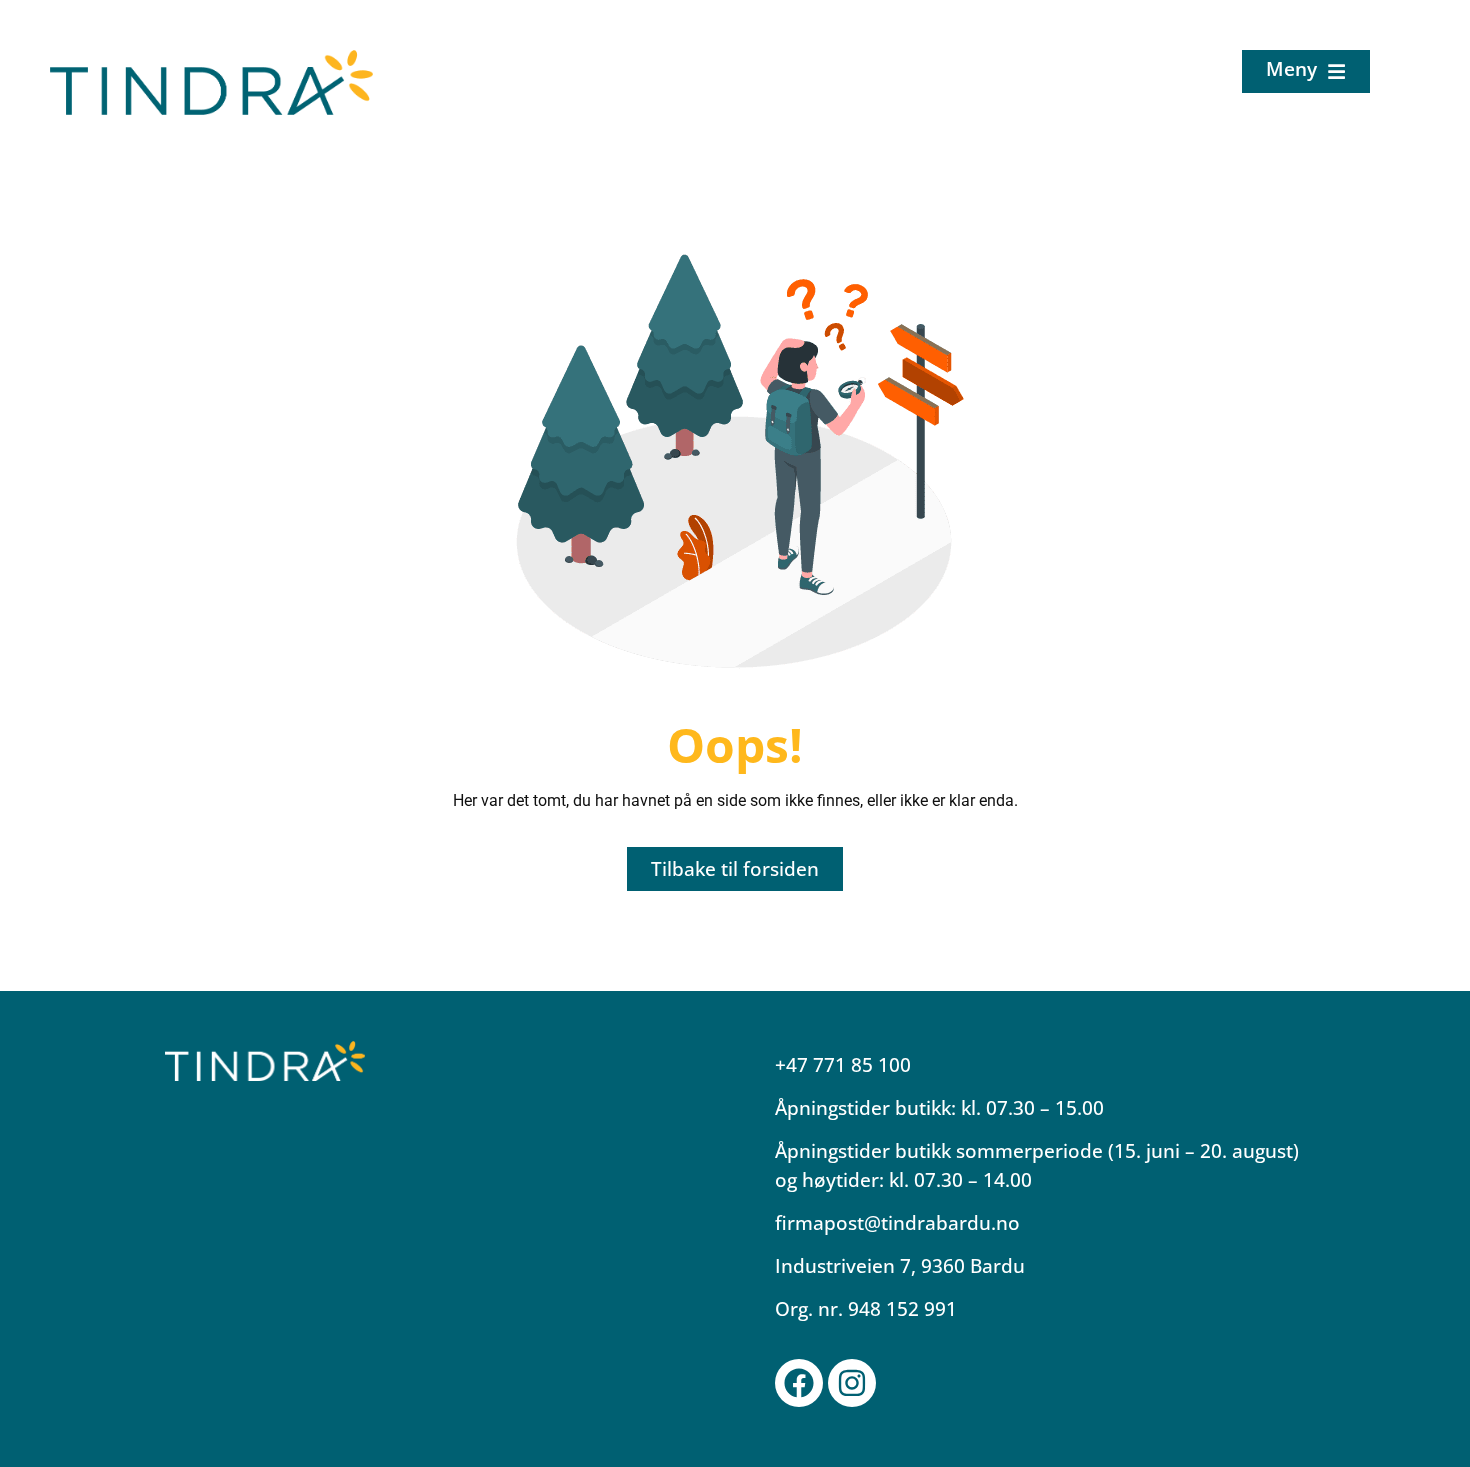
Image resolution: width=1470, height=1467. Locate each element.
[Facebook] (799, 1383)
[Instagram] (852, 1383)
